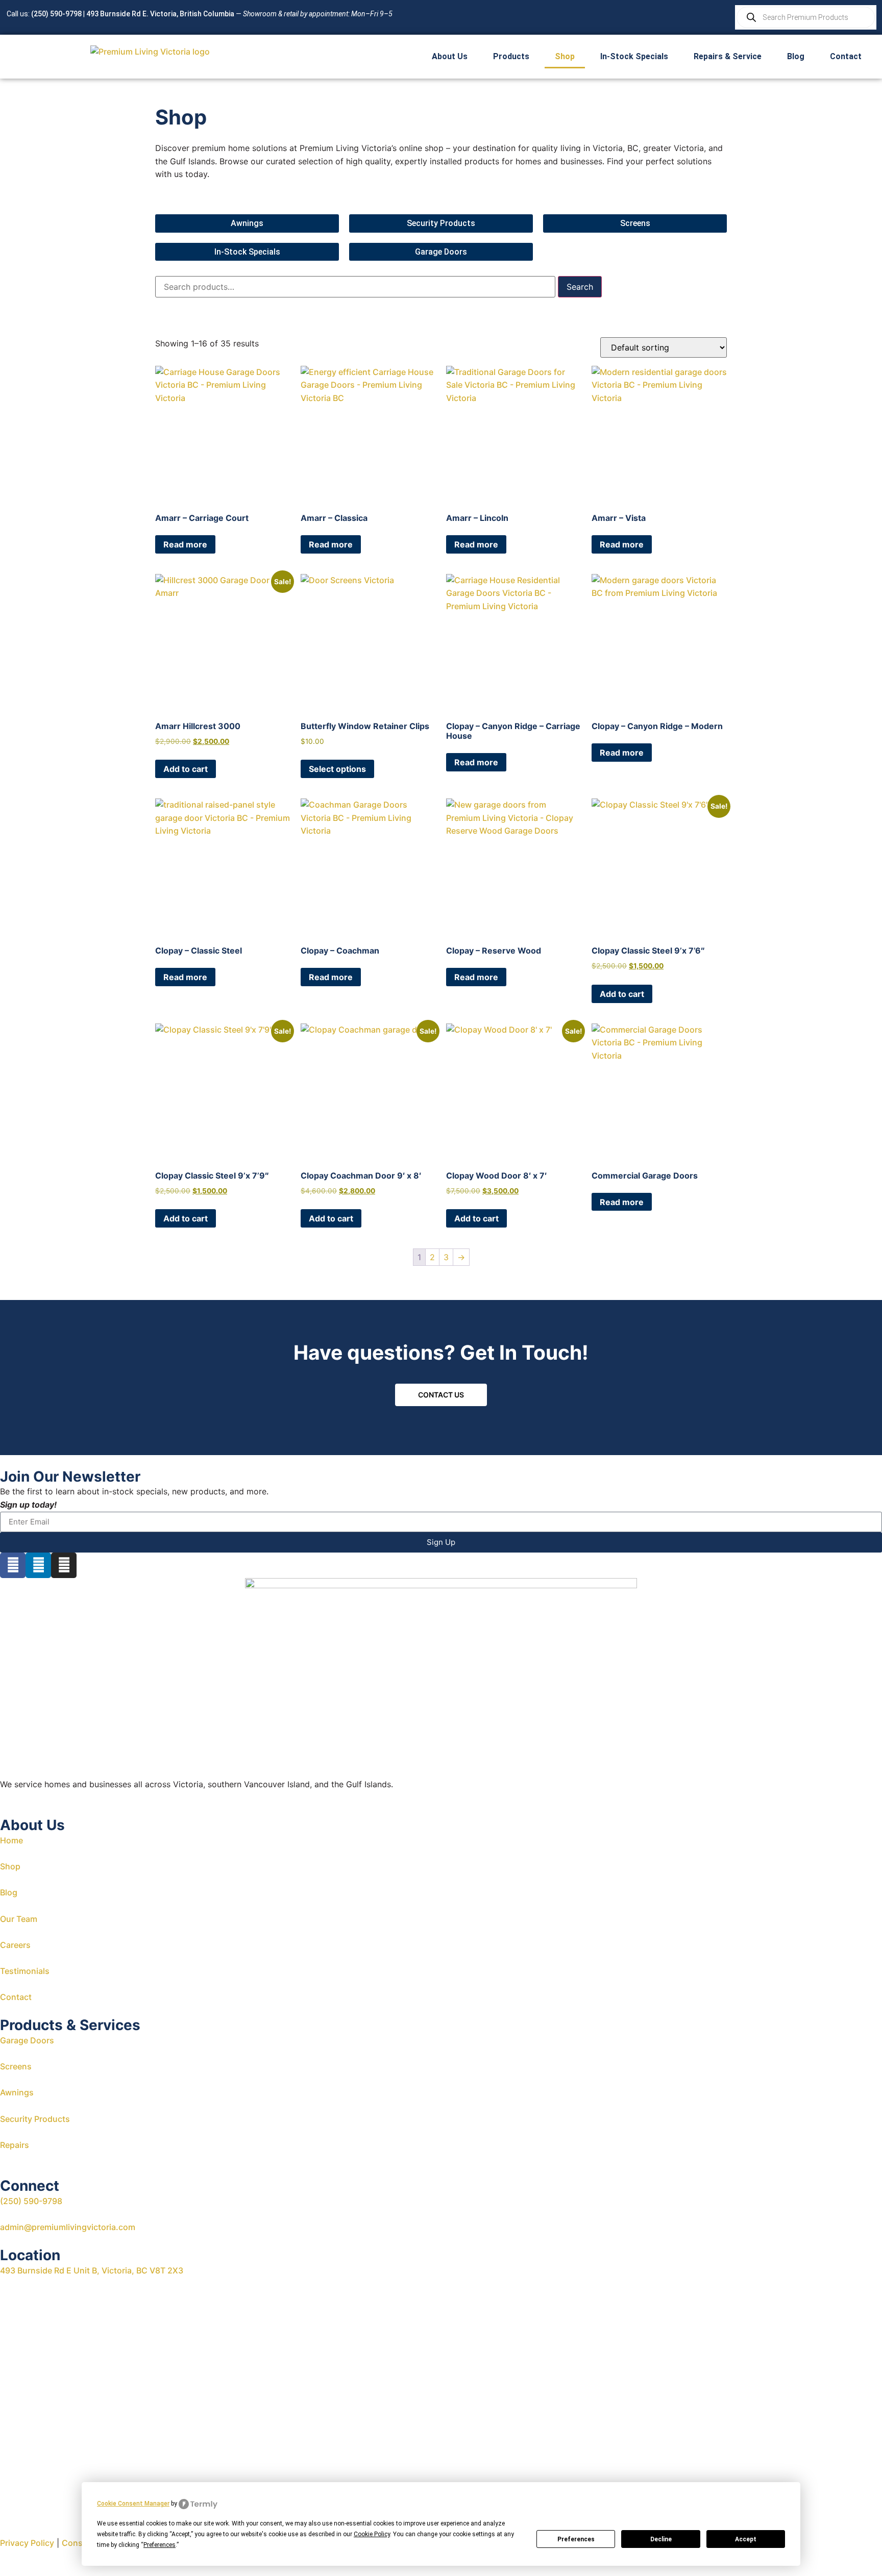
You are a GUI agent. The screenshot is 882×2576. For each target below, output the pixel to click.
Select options (337, 769)
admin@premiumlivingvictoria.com (68, 2227)
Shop (565, 56)
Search (580, 287)
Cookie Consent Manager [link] (133, 2504)
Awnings (17, 2092)
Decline (661, 2539)
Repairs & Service (728, 56)
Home (11, 1840)
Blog (796, 56)
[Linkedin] (38, 1565)
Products (511, 56)
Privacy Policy (27, 2543)
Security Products (35, 2119)
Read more (185, 544)
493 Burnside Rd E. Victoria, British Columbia (160, 14)
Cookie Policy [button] (372, 2534)
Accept (746, 2539)
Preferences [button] (160, 2545)
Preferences (576, 2539)
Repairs (15, 2145)
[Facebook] (13, 1565)
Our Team (19, 1919)
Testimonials (25, 1971)
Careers (15, 1945)
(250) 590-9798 (56, 14)
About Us (450, 56)
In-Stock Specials (634, 56)
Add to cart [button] (186, 769)
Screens (16, 2066)
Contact (846, 56)
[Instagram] (64, 1565)
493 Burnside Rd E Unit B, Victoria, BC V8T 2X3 (92, 2270)
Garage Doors (27, 2040)
